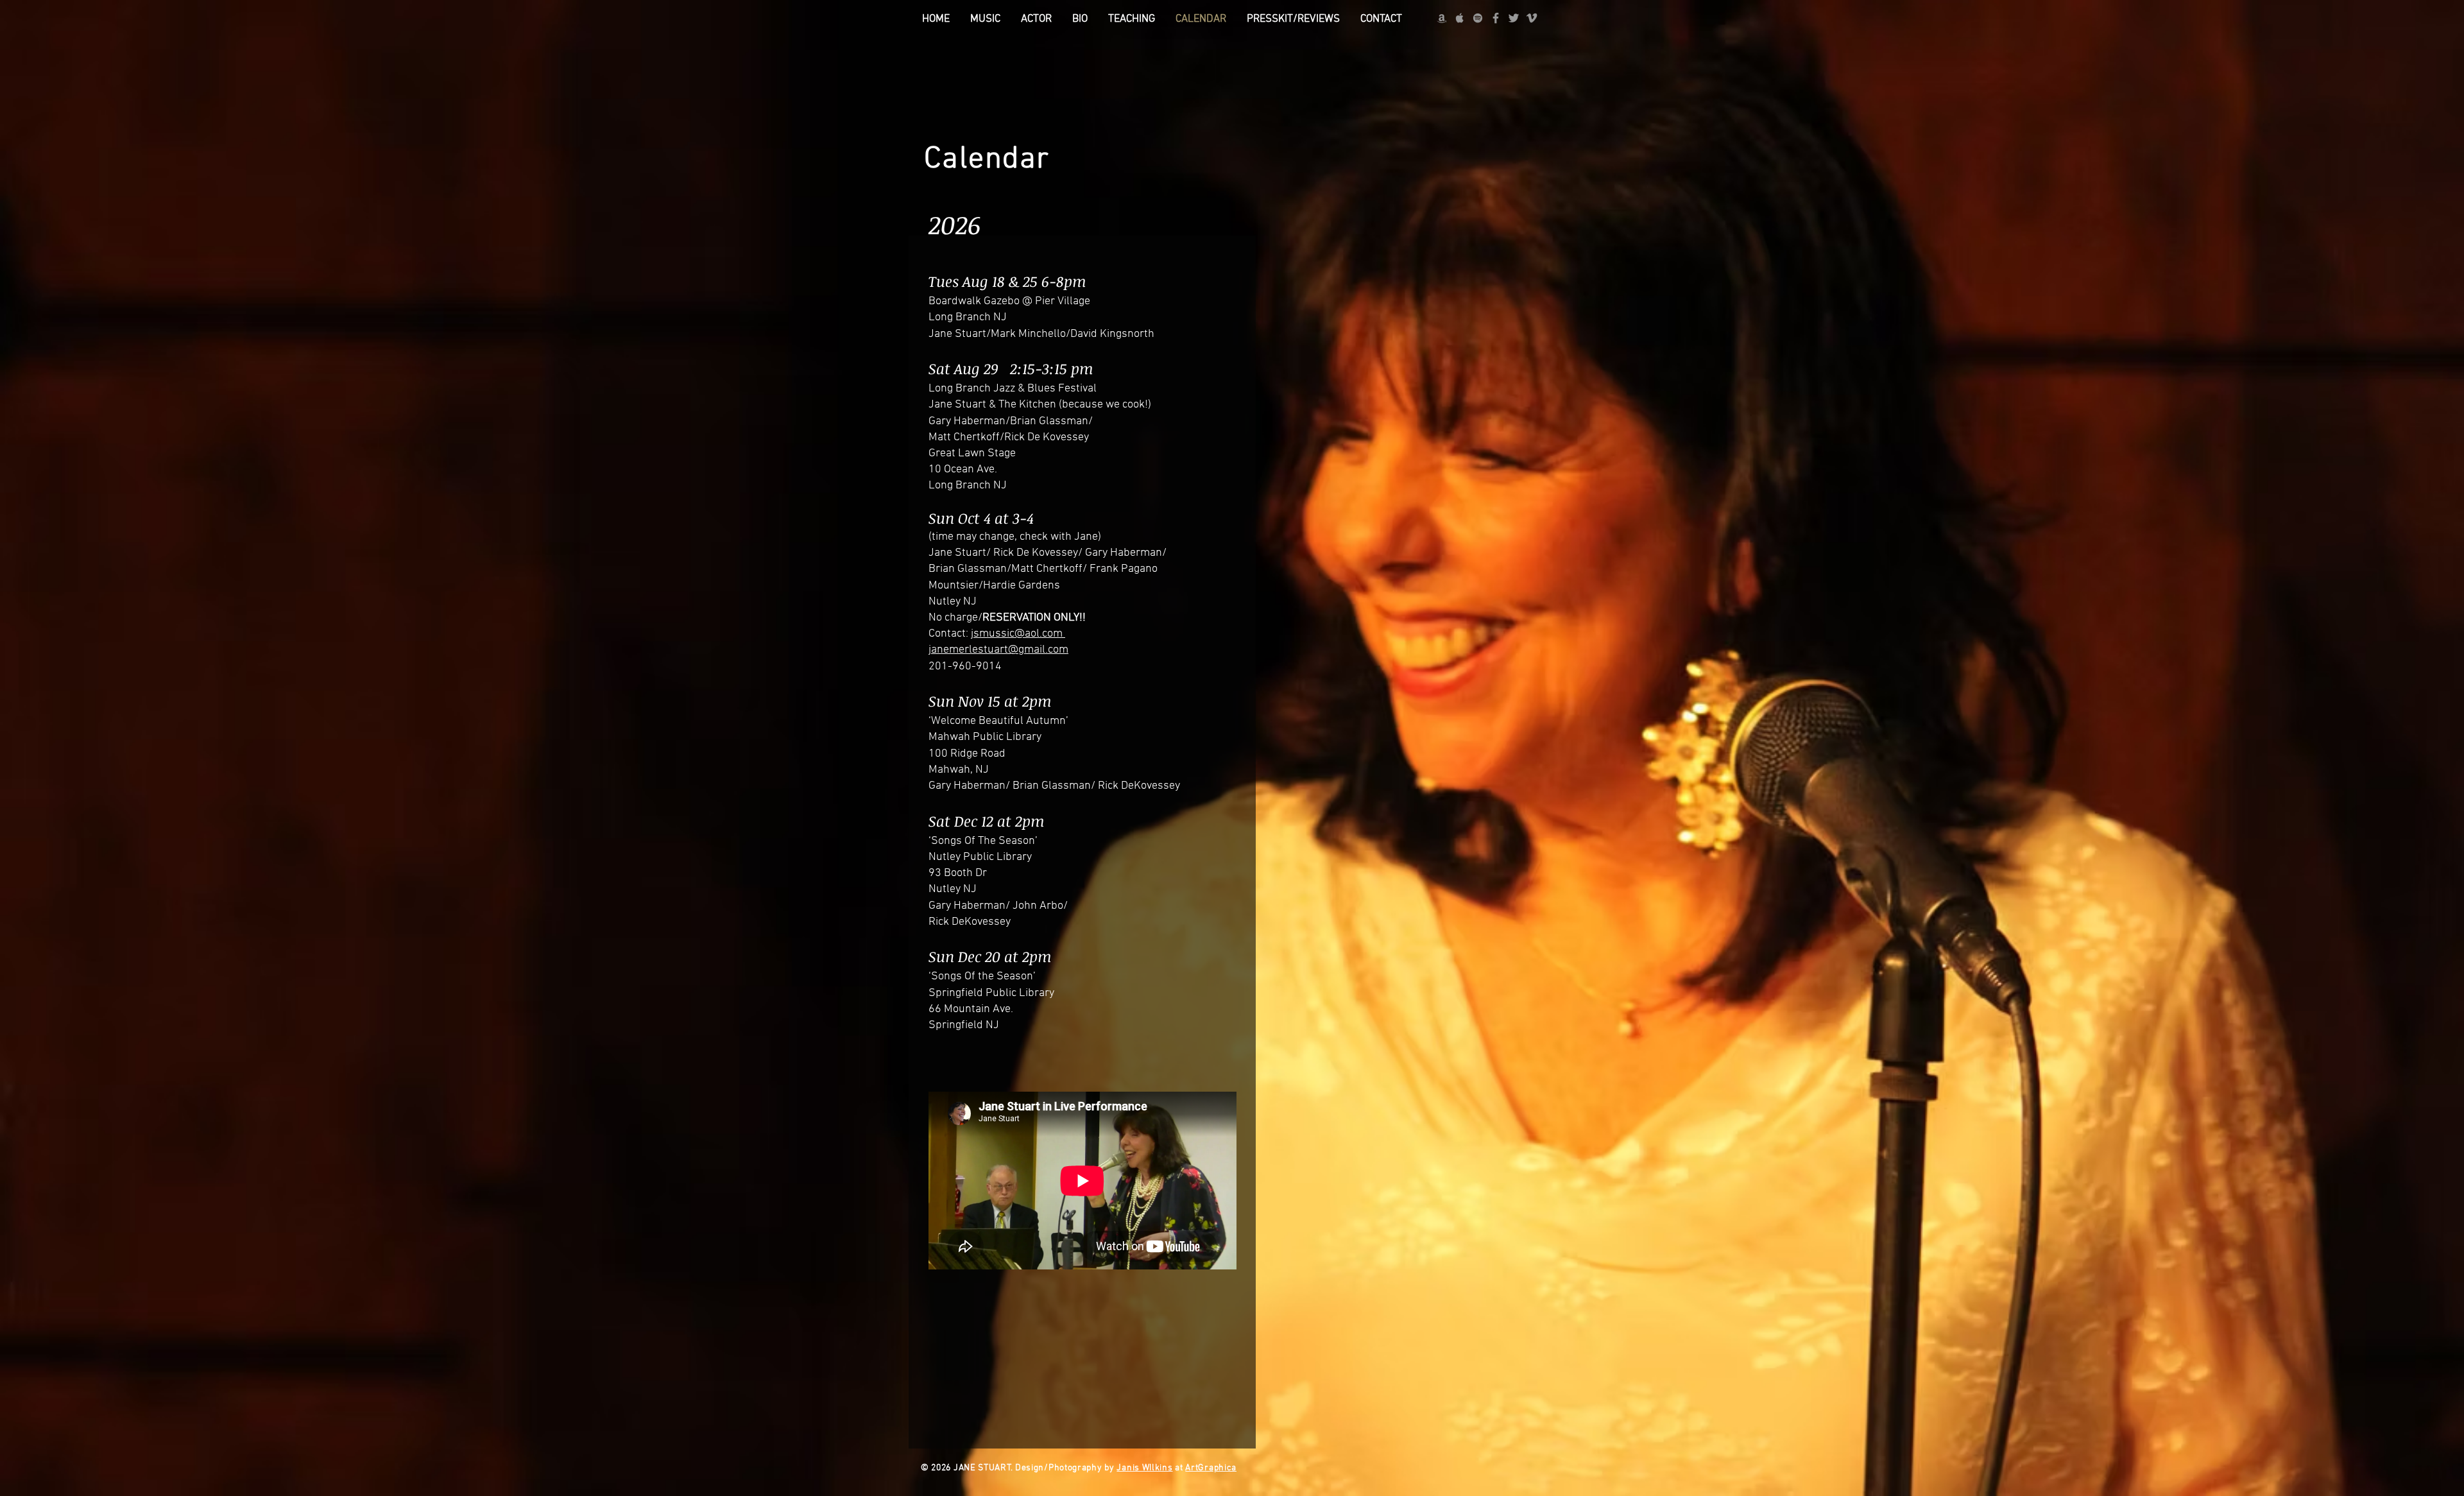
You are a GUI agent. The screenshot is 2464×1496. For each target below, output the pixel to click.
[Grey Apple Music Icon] (1460, 18)
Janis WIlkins (1144, 1468)
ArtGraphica (1211, 1468)
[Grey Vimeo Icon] (1532, 18)
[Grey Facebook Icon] (1496, 18)
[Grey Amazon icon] (1442, 18)
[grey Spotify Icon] (1478, 18)
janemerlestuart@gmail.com (998, 650)
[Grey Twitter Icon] (1514, 18)
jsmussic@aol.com (1018, 634)
